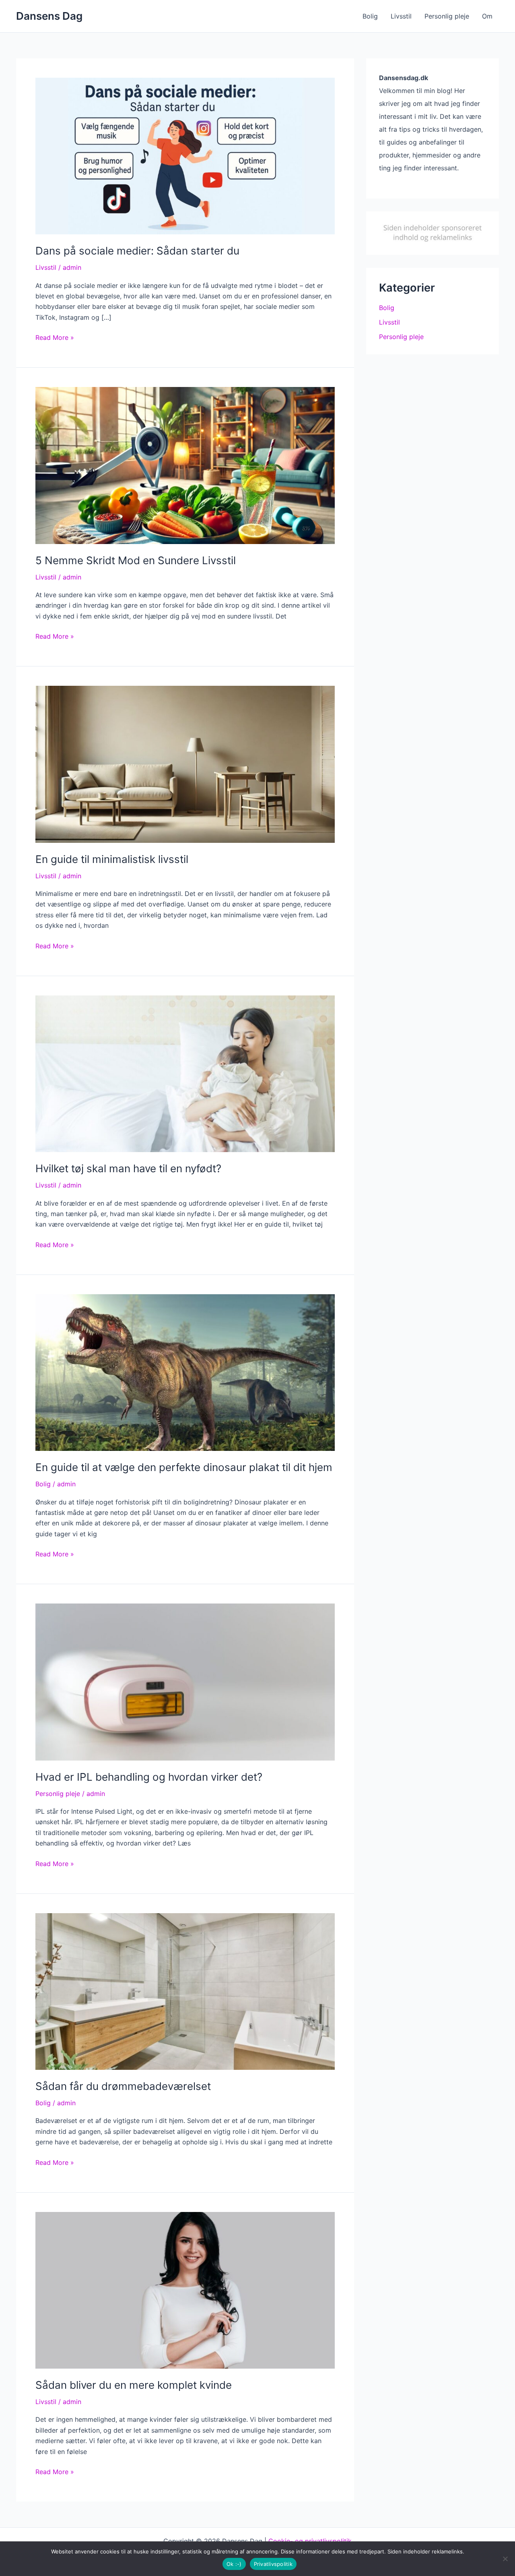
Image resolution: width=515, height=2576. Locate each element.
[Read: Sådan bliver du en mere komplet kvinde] (185, 2290)
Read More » (55, 338)
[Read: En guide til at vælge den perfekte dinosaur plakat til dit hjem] (185, 1372)
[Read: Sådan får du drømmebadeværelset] (185, 1991)
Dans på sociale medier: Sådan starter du (137, 251)
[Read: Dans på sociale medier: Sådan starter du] (185, 155)
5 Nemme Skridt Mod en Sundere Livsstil (136, 560)
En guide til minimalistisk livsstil (112, 859)
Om (487, 16)
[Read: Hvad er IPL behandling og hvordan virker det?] (185, 1681)
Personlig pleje (447, 16)
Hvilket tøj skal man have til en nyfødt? (128, 1168)
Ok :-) (234, 2564)
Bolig (370, 16)
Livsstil (401, 16)
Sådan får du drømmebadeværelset (123, 2086)
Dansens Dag (49, 16)
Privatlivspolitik (273, 2564)
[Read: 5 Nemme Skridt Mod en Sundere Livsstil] (185, 465)
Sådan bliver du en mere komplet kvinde (134, 2385)
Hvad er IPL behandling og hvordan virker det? (149, 1777)
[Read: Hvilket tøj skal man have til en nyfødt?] (185, 1073)
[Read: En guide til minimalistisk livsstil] (185, 764)
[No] (505, 2559)
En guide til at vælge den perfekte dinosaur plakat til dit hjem (184, 1467)
